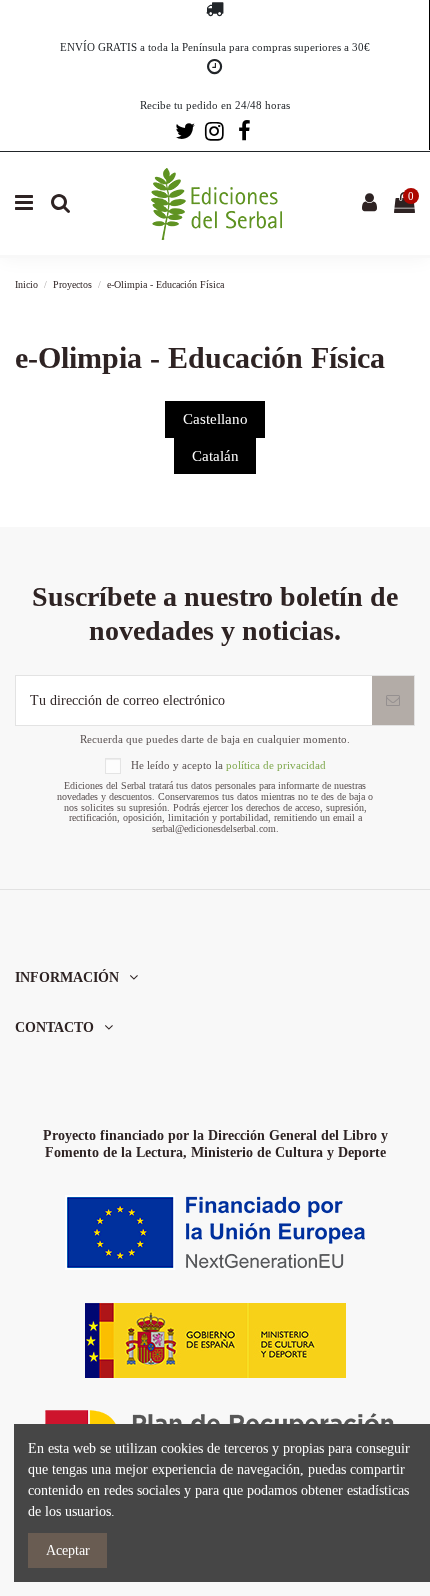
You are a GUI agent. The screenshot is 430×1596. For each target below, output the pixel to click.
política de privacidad (276, 765)
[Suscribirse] (393, 700)
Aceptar (68, 1550)
